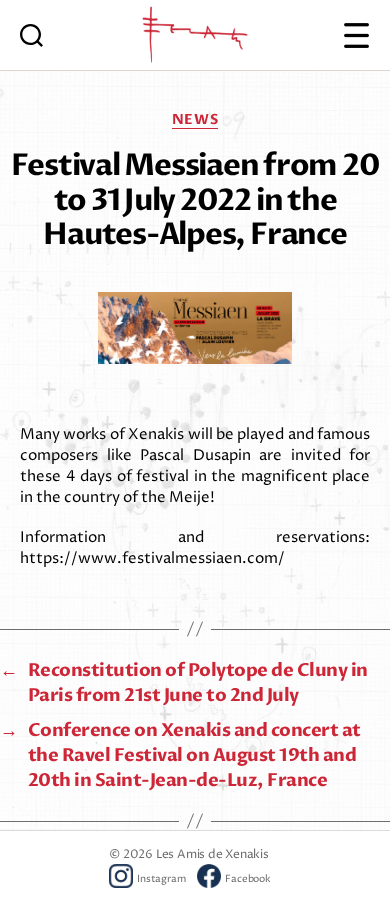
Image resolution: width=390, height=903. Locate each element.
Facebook (247, 879)
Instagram (161, 879)
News (195, 120)
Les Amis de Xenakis (212, 854)
